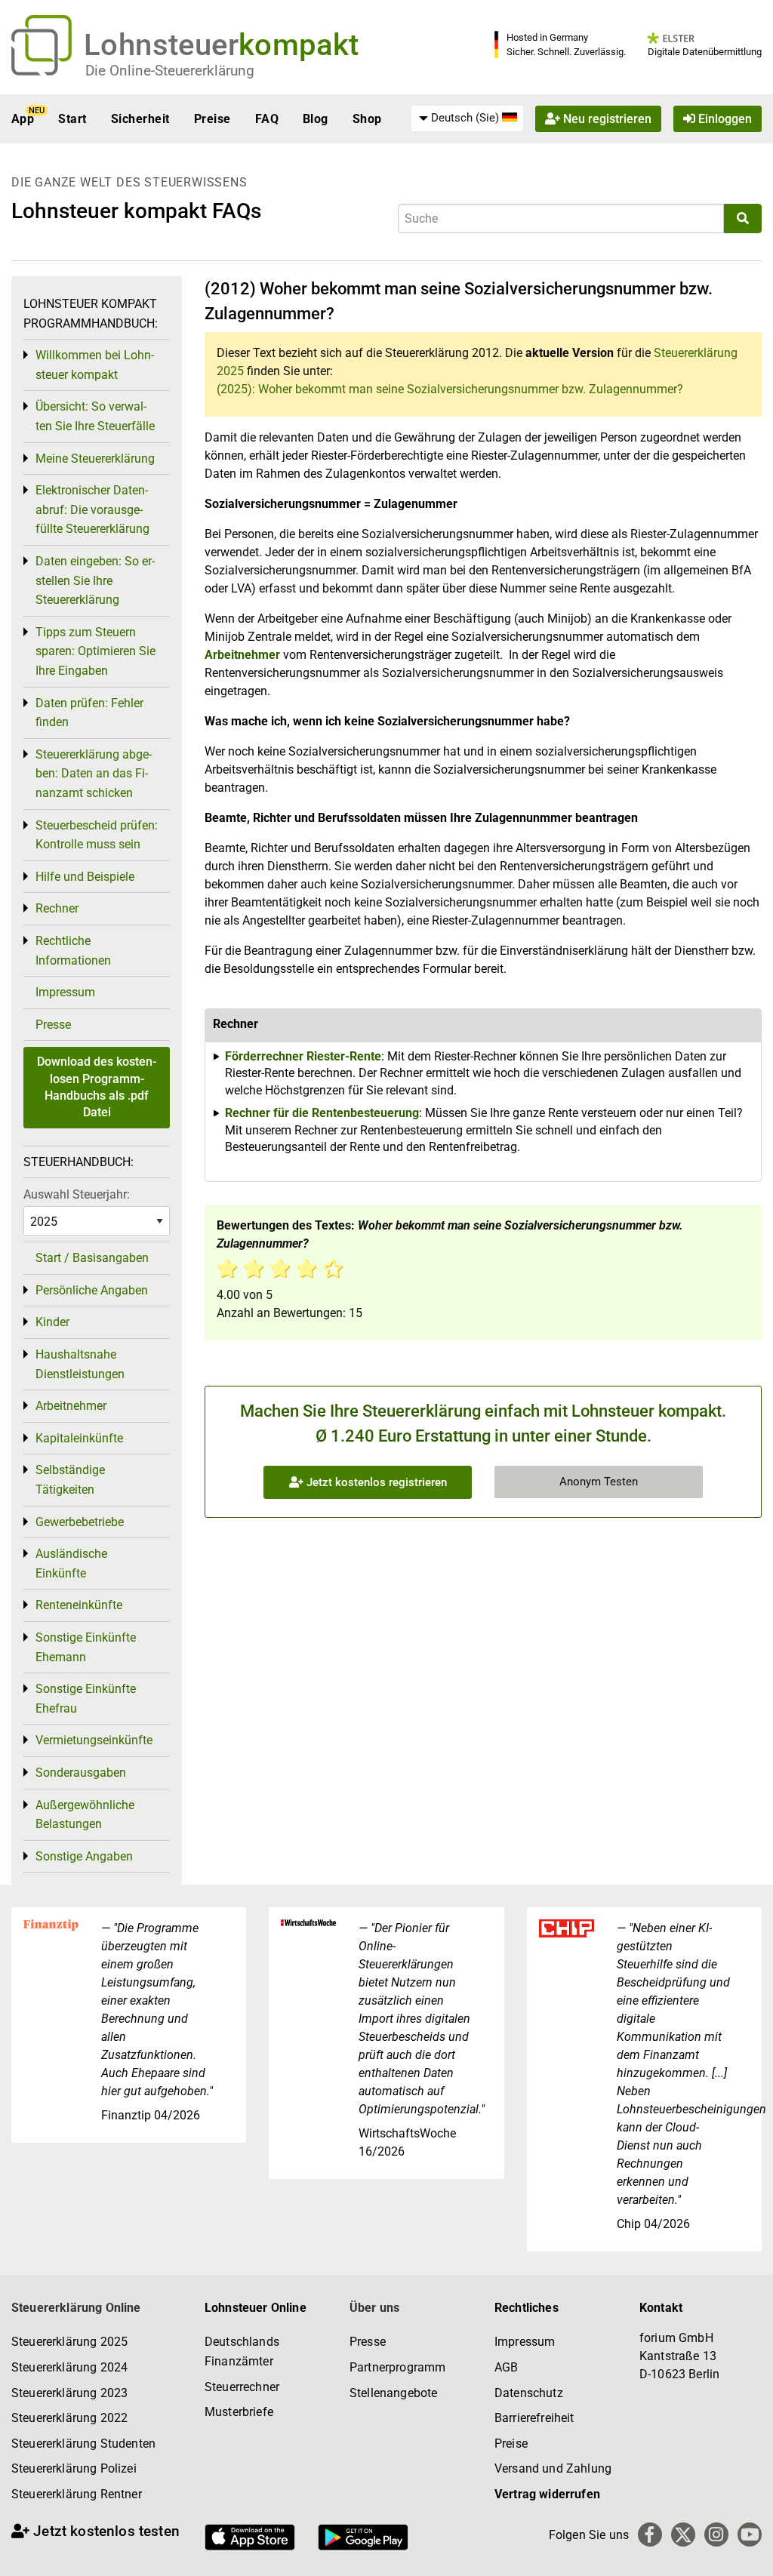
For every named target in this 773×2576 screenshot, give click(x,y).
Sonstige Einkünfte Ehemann (86, 1647)
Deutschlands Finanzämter (242, 2351)
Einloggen (724, 119)
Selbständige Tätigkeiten (70, 1480)
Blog (316, 119)
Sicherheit (140, 119)
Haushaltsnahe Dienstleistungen (80, 1364)
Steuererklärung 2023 (69, 2393)
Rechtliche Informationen (73, 951)
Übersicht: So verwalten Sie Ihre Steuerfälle (95, 416)
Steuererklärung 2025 (69, 2342)
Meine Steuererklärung (95, 459)
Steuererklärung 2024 (69, 2367)
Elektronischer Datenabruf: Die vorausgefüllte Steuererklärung (92, 509)
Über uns (374, 2308)
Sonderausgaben (81, 1773)
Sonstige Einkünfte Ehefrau (86, 1699)
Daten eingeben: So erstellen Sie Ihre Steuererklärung (95, 580)
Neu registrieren (606, 119)
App (23, 119)
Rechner (57, 908)
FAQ (267, 119)
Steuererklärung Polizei (74, 2468)
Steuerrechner (242, 2387)
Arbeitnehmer (242, 655)
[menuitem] (467, 118)
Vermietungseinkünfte (94, 1740)
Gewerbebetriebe (80, 1522)
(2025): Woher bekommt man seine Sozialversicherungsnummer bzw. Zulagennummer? (450, 389)
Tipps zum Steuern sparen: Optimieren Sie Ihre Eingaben (95, 651)
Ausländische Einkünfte (71, 1563)
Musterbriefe (239, 2412)
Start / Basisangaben (92, 1258)
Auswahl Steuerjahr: (77, 1194)
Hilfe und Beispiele (85, 877)
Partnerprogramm (397, 2367)
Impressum (65, 992)
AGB (506, 2367)
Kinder (52, 1322)
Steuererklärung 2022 (69, 2418)
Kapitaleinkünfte (79, 1438)
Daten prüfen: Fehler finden (89, 713)
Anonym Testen (599, 1482)
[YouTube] (750, 2534)
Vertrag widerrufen (547, 2494)
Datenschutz (529, 2393)
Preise (212, 119)
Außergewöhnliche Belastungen (85, 1815)
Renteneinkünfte (79, 1605)
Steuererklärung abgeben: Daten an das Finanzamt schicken (94, 774)
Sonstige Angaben (84, 1856)
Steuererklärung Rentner (77, 2494)
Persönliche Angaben (92, 1290)
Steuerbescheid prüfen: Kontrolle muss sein (97, 835)
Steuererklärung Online (76, 2308)
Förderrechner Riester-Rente (303, 1056)
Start (72, 119)
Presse (53, 1025)
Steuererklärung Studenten (83, 2444)
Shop (367, 119)
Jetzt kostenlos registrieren (375, 1482)
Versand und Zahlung (553, 2468)
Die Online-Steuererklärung (170, 71)
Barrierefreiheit (534, 2418)
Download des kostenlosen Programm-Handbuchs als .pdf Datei (97, 1087)
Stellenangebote (393, 2393)
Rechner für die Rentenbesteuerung (322, 1113)
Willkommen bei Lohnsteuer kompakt (95, 365)
